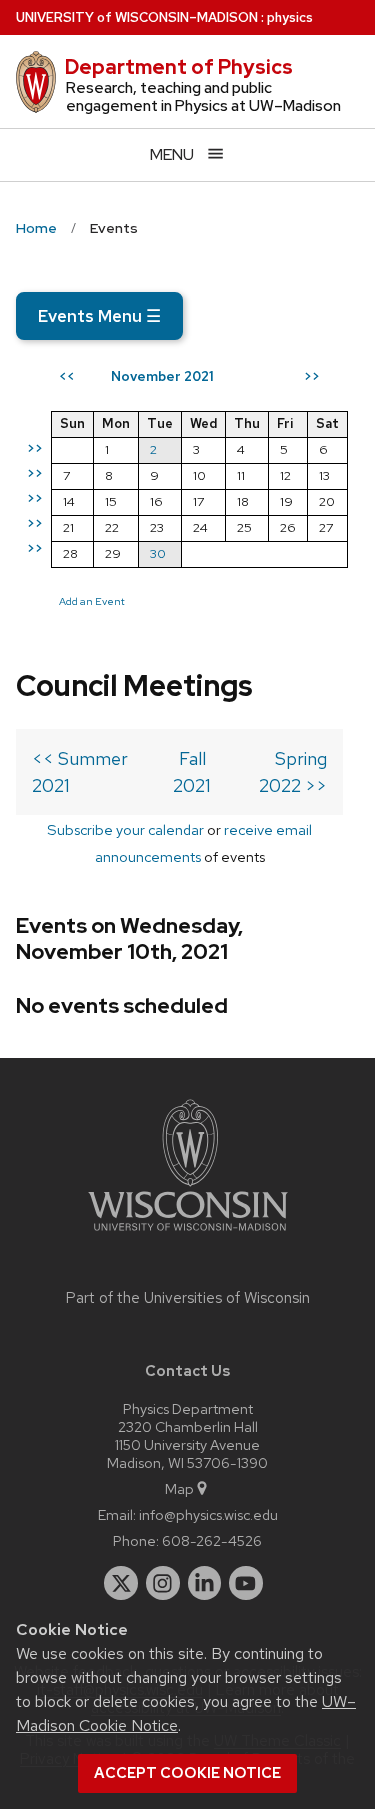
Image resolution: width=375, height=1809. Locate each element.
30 (158, 553)
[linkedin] (205, 1583)
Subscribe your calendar (125, 829)
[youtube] (246, 1583)
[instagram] (163, 1583)
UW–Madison (137, 17)
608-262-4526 (212, 1540)
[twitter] (121, 1583)
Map (179, 1488)
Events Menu (99, 316)
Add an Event (92, 601)
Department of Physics (179, 67)
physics (290, 17)
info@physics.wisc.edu (208, 1514)
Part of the (188, 1298)
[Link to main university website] (188, 1234)
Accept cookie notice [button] (187, 1773)
